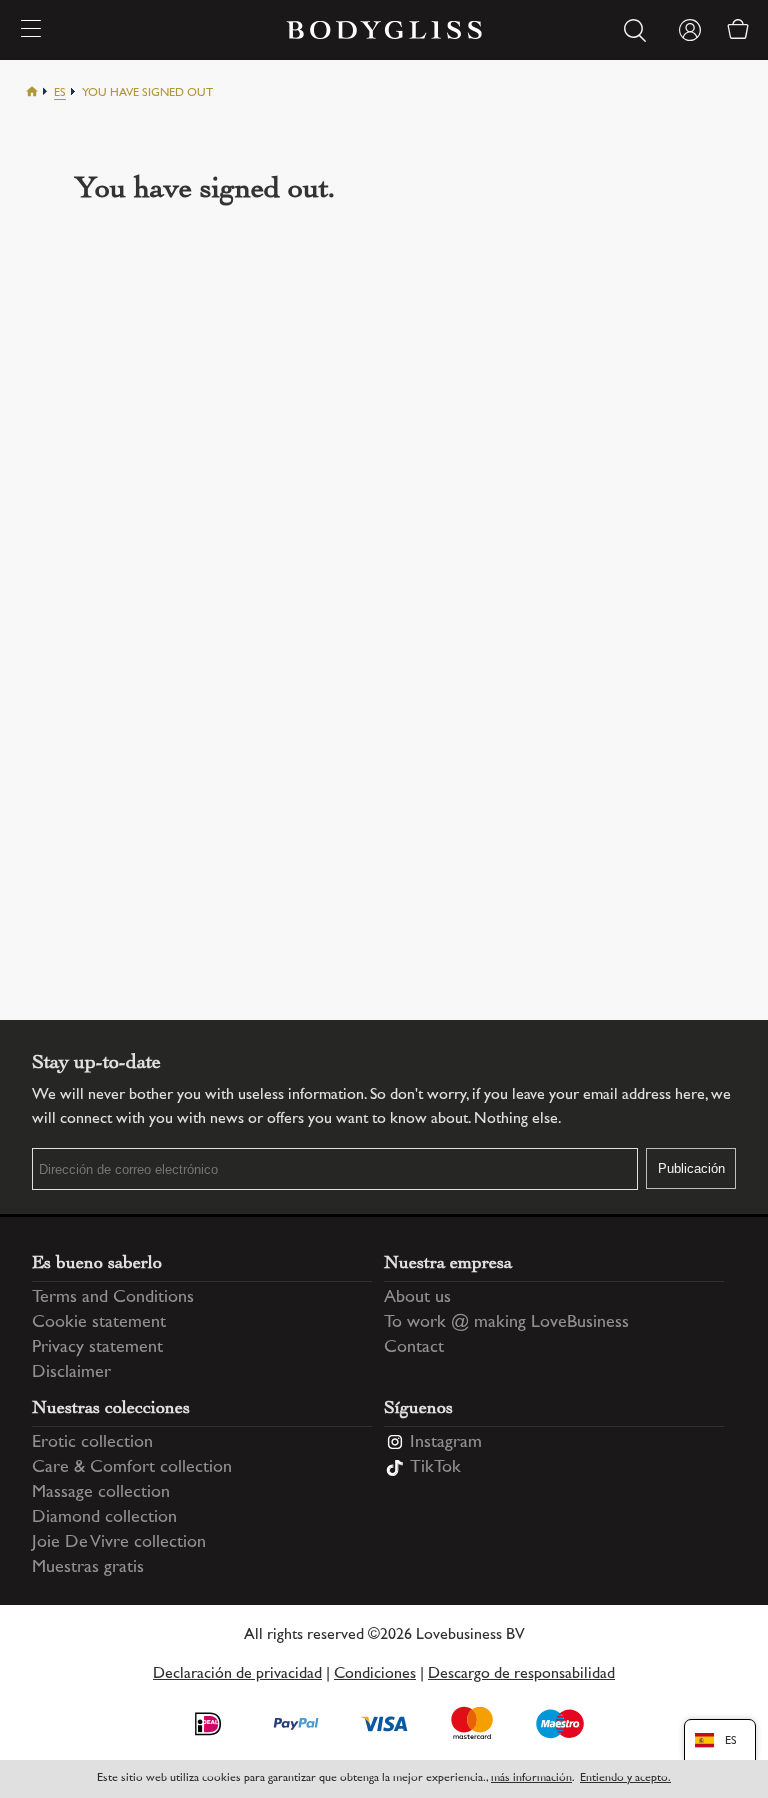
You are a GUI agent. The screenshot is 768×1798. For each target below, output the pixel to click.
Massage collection (101, 1493)
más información (531, 1778)
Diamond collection (104, 1518)
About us (417, 1298)
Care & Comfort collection (132, 1468)
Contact (414, 1348)
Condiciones (375, 1674)
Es (60, 93)
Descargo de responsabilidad (521, 1674)
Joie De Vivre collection (119, 1543)
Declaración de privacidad (237, 1674)
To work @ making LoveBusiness (506, 1323)
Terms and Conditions (113, 1298)
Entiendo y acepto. (625, 1778)
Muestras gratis (88, 1568)
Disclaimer (71, 1373)
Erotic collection (92, 1443)
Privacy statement (97, 1348)
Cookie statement (99, 1323)
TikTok (435, 1468)
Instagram (446, 1443)
